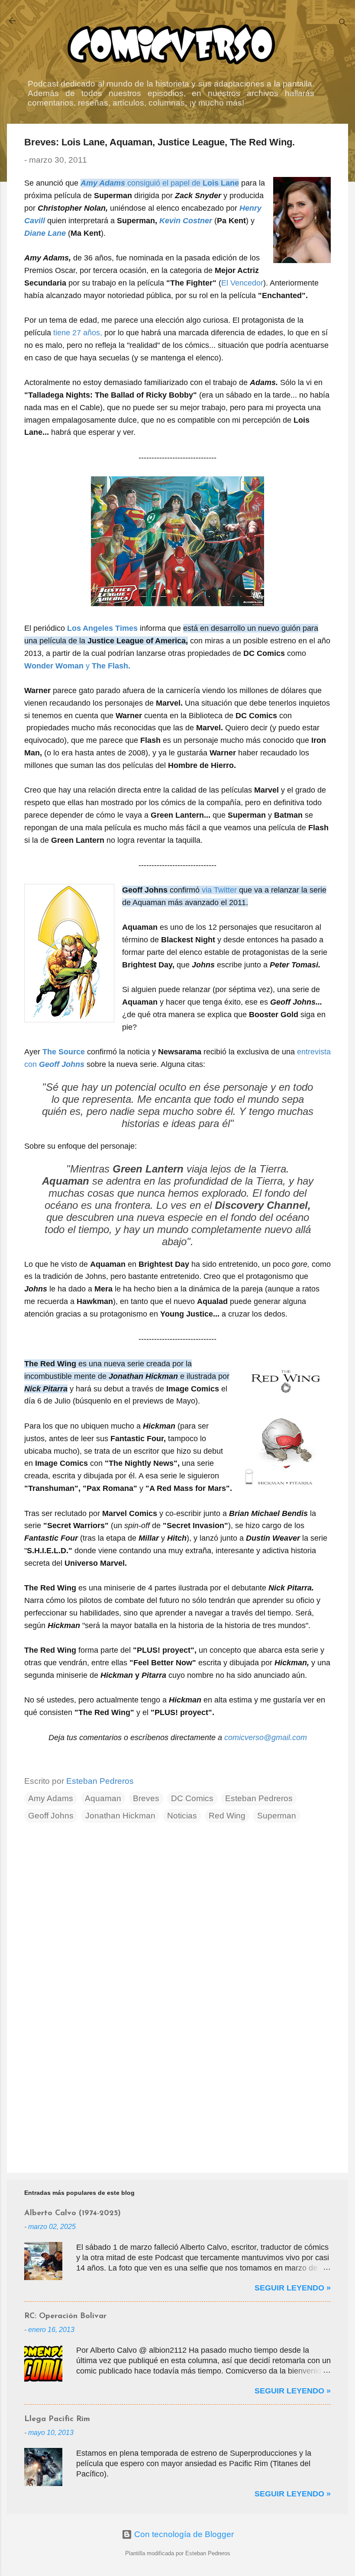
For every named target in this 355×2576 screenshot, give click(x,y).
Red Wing (227, 1816)
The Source (64, 1052)
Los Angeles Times (102, 628)
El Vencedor (242, 283)
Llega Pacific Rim (57, 2419)
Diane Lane (45, 233)
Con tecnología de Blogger (183, 2534)
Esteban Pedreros (259, 1798)
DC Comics (192, 1798)
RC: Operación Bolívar (65, 2316)
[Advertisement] (177, 2092)
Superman (277, 1816)
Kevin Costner (186, 221)
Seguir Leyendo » (293, 2288)
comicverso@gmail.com (266, 1738)
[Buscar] (343, 24)
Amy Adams (51, 1798)
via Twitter (219, 890)
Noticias (182, 1816)
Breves (146, 1798)
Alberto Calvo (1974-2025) (73, 2213)
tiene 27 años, (78, 333)
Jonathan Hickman (120, 1816)
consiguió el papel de (160, 183)
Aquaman (103, 1798)
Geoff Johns (51, 1816)
